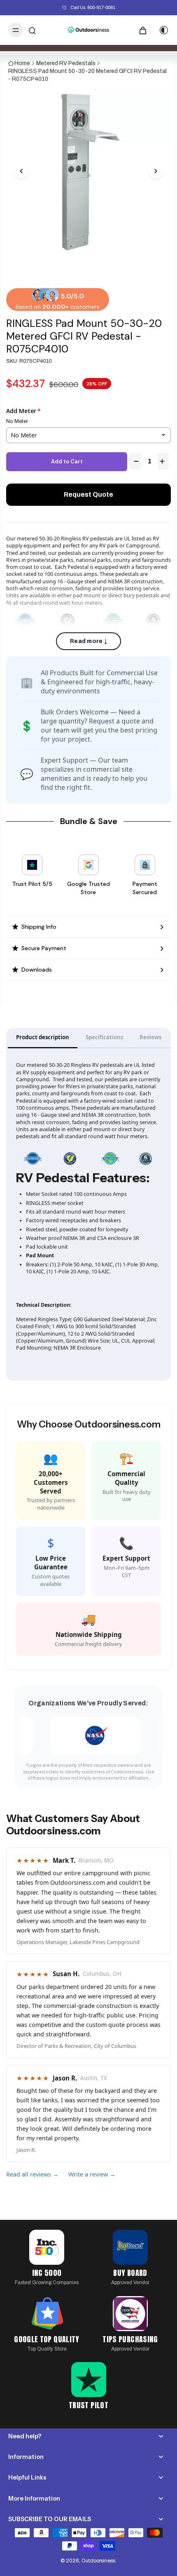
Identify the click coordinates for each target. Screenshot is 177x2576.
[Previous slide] (21, 171)
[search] (32, 30)
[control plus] (163, 461)
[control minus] (135, 461)
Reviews (150, 1037)
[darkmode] (161, 30)
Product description (43, 1037)
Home (22, 63)
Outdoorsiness (98, 2561)
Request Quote (88, 494)
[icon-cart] (143, 30)
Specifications (104, 1037)
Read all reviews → (32, 2174)
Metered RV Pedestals (66, 63)
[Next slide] (156, 171)
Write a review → (92, 2174)
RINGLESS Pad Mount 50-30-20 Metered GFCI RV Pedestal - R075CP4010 (87, 75)
